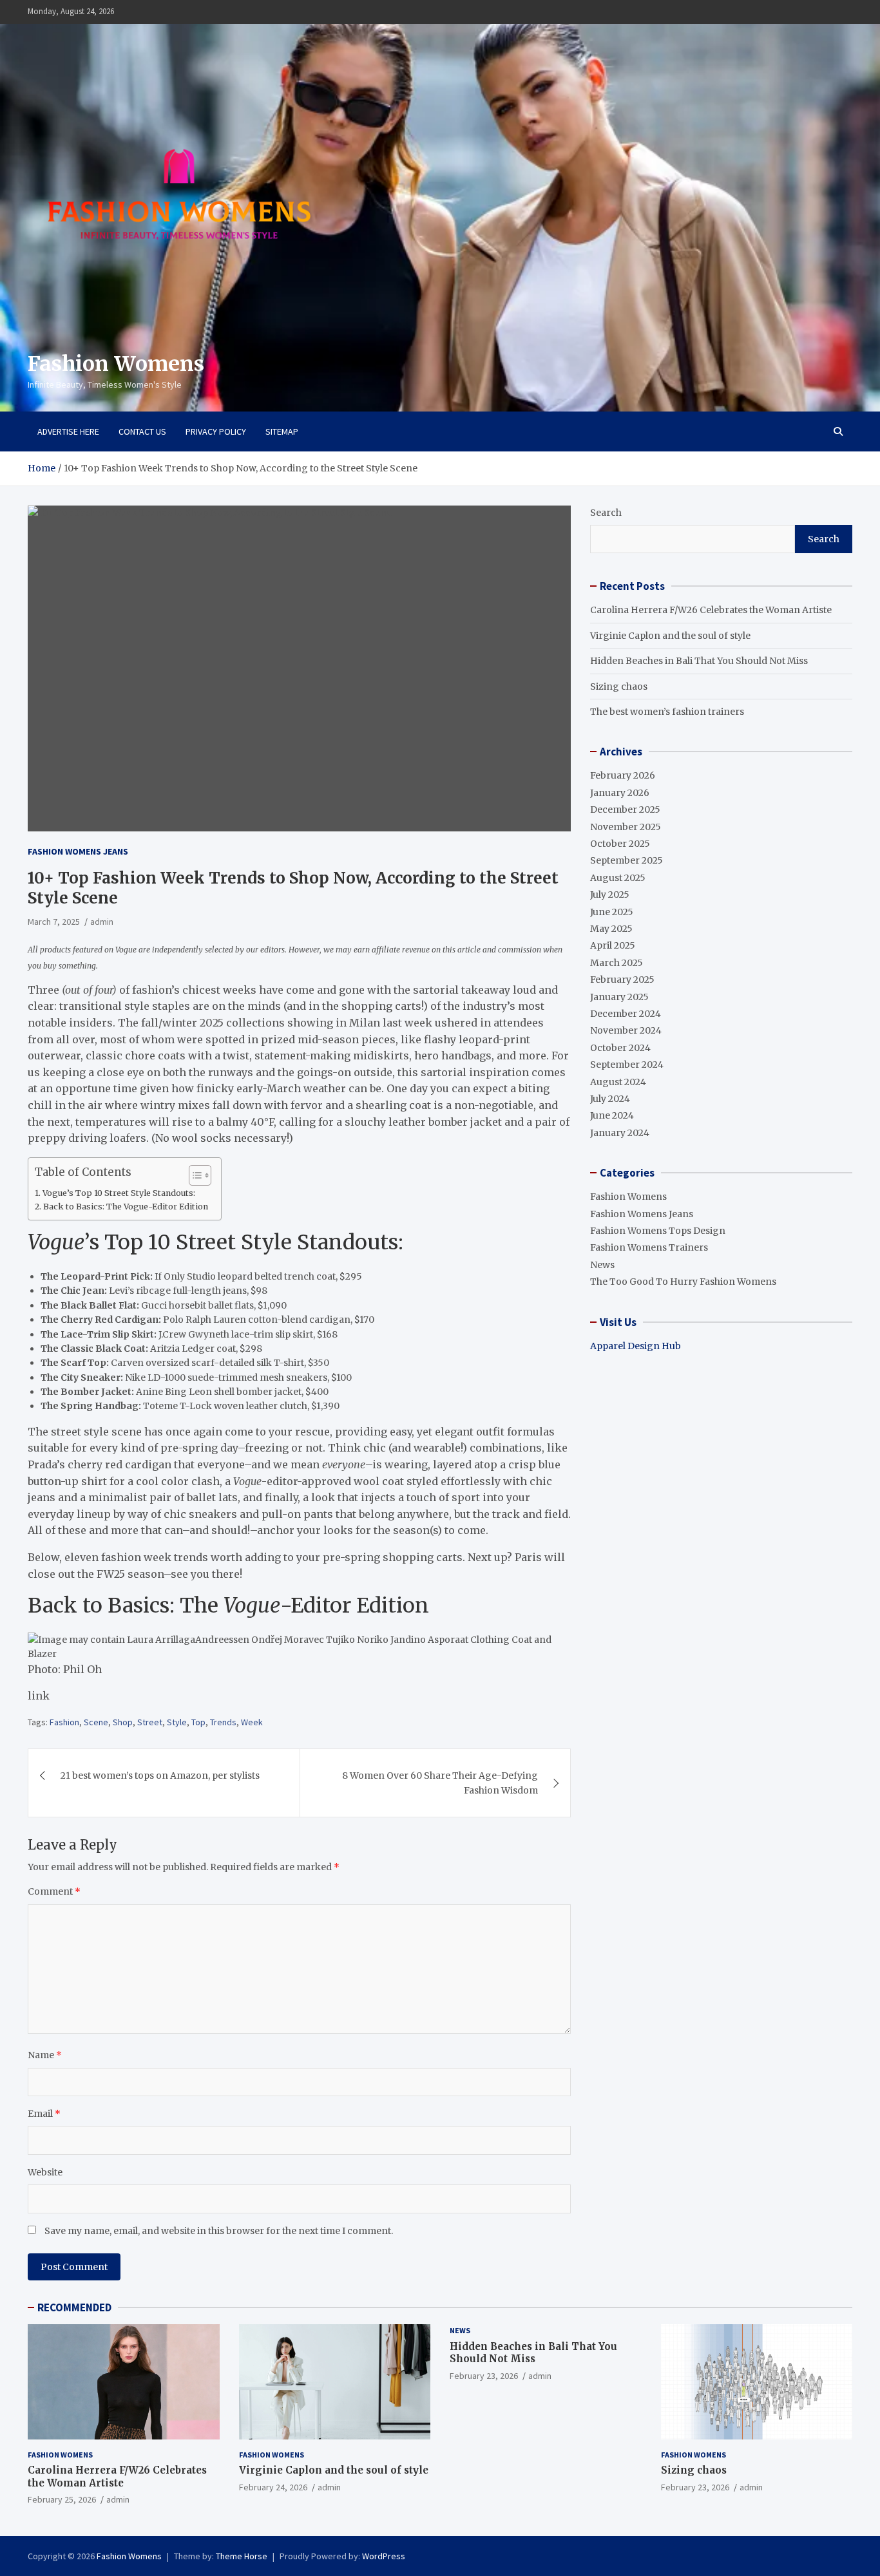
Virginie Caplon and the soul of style (670, 636)
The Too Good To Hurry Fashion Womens (683, 1282)
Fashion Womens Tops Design (658, 1231)
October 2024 (620, 1048)
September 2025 (627, 860)
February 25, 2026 (62, 2499)
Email (44, 2114)
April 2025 (613, 945)
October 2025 (620, 844)
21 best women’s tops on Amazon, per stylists (160, 1776)
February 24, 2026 (273, 2487)
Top (198, 1722)
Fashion (64, 1722)
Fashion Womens (116, 364)
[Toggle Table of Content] (194, 1175)
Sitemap (282, 431)
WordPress (384, 2556)
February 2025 (622, 980)
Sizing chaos (619, 687)
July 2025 (610, 895)
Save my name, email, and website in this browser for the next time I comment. (219, 2231)
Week (252, 1722)
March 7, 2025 (54, 922)
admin (102, 922)
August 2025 (618, 878)
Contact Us (142, 431)
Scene (96, 1722)
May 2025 (611, 929)
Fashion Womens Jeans (78, 851)
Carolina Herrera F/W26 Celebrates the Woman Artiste (711, 610)
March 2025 (617, 963)
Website (45, 2172)
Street (150, 1722)
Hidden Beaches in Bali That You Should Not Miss (699, 661)
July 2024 (610, 1099)
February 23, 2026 (484, 2376)
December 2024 (626, 1014)
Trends (223, 1722)
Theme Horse (242, 2556)
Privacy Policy (216, 431)
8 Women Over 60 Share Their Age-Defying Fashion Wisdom (440, 1783)
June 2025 (612, 912)
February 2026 (623, 775)
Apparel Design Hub (636, 1346)
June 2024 (612, 1115)
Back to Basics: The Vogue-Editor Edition (126, 1207)
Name (45, 2055)
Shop (123, 1722)
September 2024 (627, 1065)
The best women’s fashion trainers (667, 712)
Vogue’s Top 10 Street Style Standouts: (119, 1193)
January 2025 (619, 997)
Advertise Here (68, 431)
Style (177, 1722)
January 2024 (620, 1133)
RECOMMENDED (74, 2307)
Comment (54, 1891)
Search (606, 513)
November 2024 (626, 1030)
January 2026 (620, 793)
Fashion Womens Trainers (649, 1247)
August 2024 (618, 1082)
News (602, 1265)
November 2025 (626, 827)
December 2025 (625, 810)
